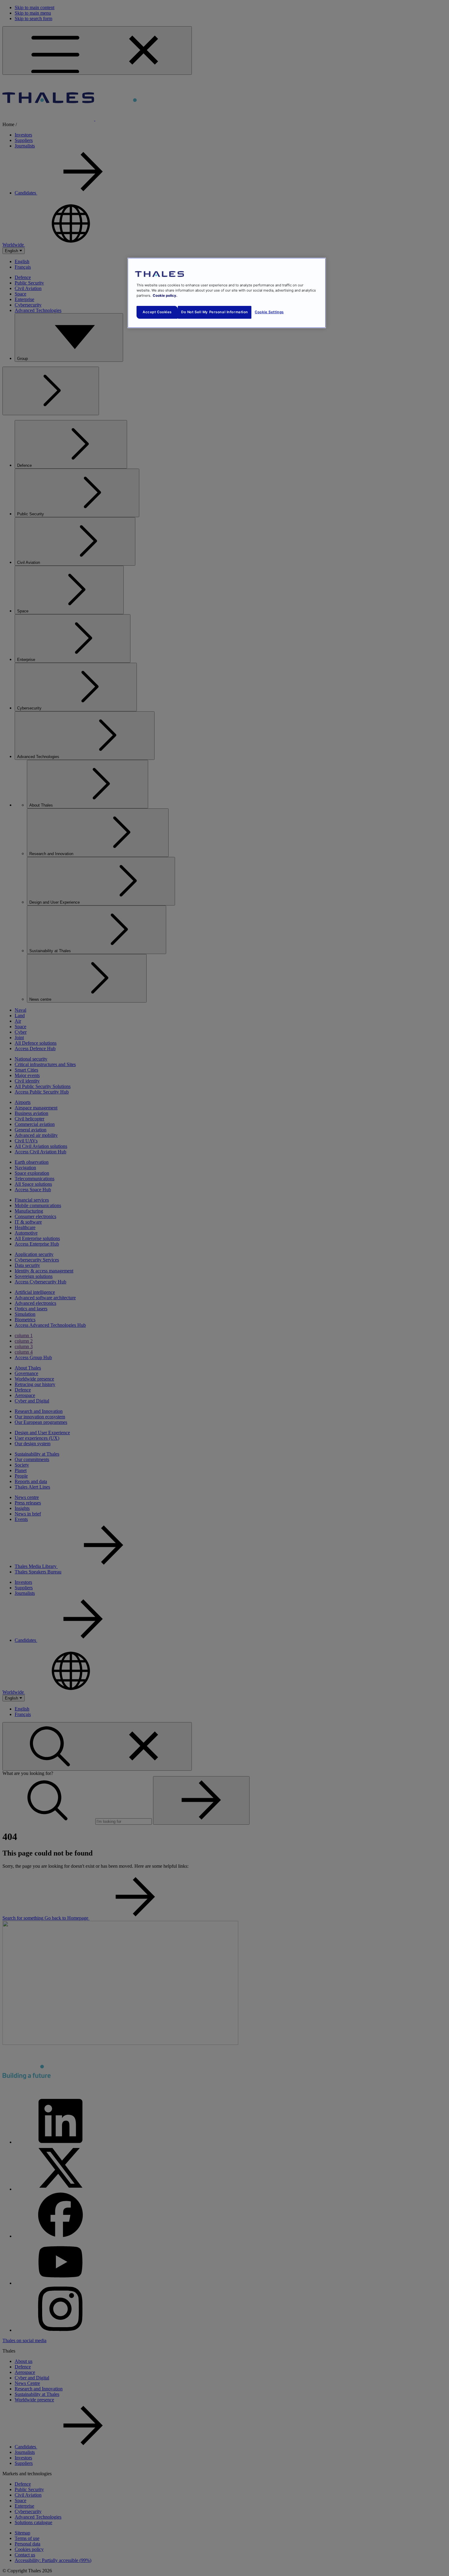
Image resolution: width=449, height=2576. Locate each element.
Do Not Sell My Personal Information (215, 312)
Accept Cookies (157, 312)
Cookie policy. (165, 296)
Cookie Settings (269, 312)
